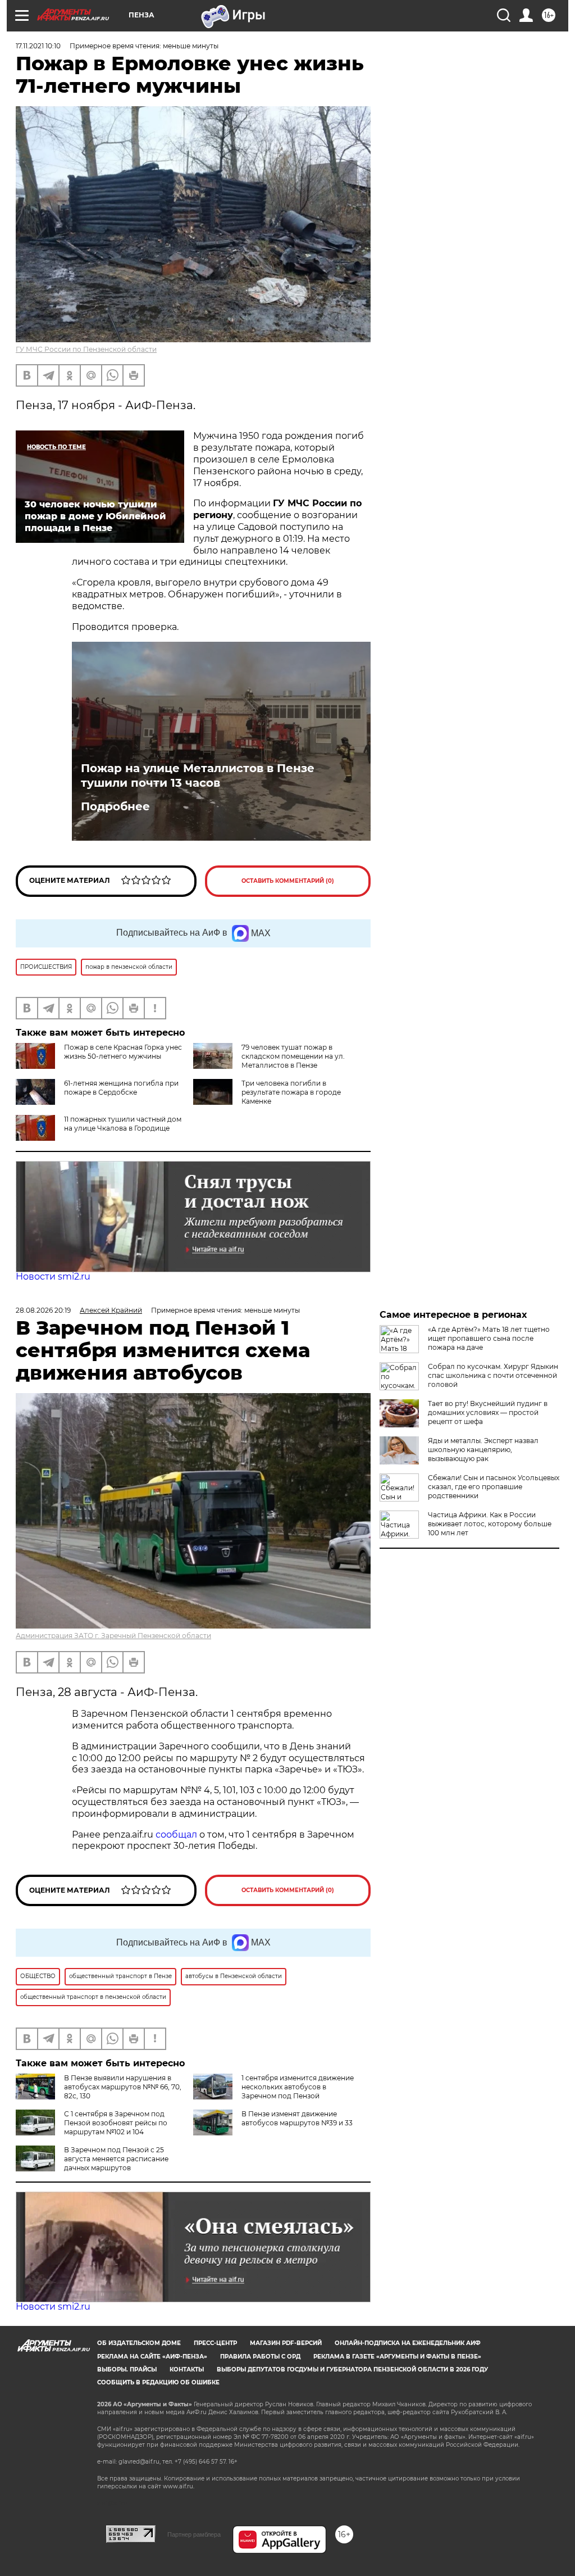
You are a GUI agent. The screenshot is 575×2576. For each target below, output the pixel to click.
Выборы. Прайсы (127, 2369)
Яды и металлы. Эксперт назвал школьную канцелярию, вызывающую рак (483, 1450)
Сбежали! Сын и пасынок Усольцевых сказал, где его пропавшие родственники (494, 1487)
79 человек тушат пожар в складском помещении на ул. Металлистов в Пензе (293, 1056)
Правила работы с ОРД (260, 2357)
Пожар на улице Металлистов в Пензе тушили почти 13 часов (198, 775)
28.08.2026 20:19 (43, 1310)
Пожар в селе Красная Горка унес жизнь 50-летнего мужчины (123, 1052)
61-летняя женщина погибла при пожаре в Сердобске (121, 1088)
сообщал (176, 1835)
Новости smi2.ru (53, 1276)
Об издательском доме (139, 2343)
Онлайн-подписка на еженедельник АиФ (408, 2343)
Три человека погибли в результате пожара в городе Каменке (291, 1092)
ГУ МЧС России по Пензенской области (86, 349)
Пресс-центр (215, 2343)
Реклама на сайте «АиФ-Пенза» (152, 2357)
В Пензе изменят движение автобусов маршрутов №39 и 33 (297, 2118)
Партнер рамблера (194, 2534)
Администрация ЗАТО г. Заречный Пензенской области (113, 1636)
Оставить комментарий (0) (288, 881)
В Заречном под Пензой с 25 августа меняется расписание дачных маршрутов (116, 2159)
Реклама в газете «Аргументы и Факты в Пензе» (397, 2357)
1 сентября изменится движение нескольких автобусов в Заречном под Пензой (298, 2087)
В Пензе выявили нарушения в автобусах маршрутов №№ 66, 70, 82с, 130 (123, 2087)
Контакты (187, 2369)
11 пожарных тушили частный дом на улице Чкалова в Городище (123, 1124)
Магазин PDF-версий (286, 2343)
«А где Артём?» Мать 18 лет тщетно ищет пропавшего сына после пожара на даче (489, 1338)
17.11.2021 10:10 (38, 46)
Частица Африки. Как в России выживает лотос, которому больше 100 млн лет (490, 1524)
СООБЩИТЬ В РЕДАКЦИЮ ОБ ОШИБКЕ (158, 2382)
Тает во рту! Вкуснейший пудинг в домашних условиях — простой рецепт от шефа (488, 1412)
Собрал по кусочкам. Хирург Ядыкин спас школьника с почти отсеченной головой (493, 1375)
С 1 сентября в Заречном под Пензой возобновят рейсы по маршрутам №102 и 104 (116, 2123)
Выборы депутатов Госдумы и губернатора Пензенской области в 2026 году (352, 2369)
